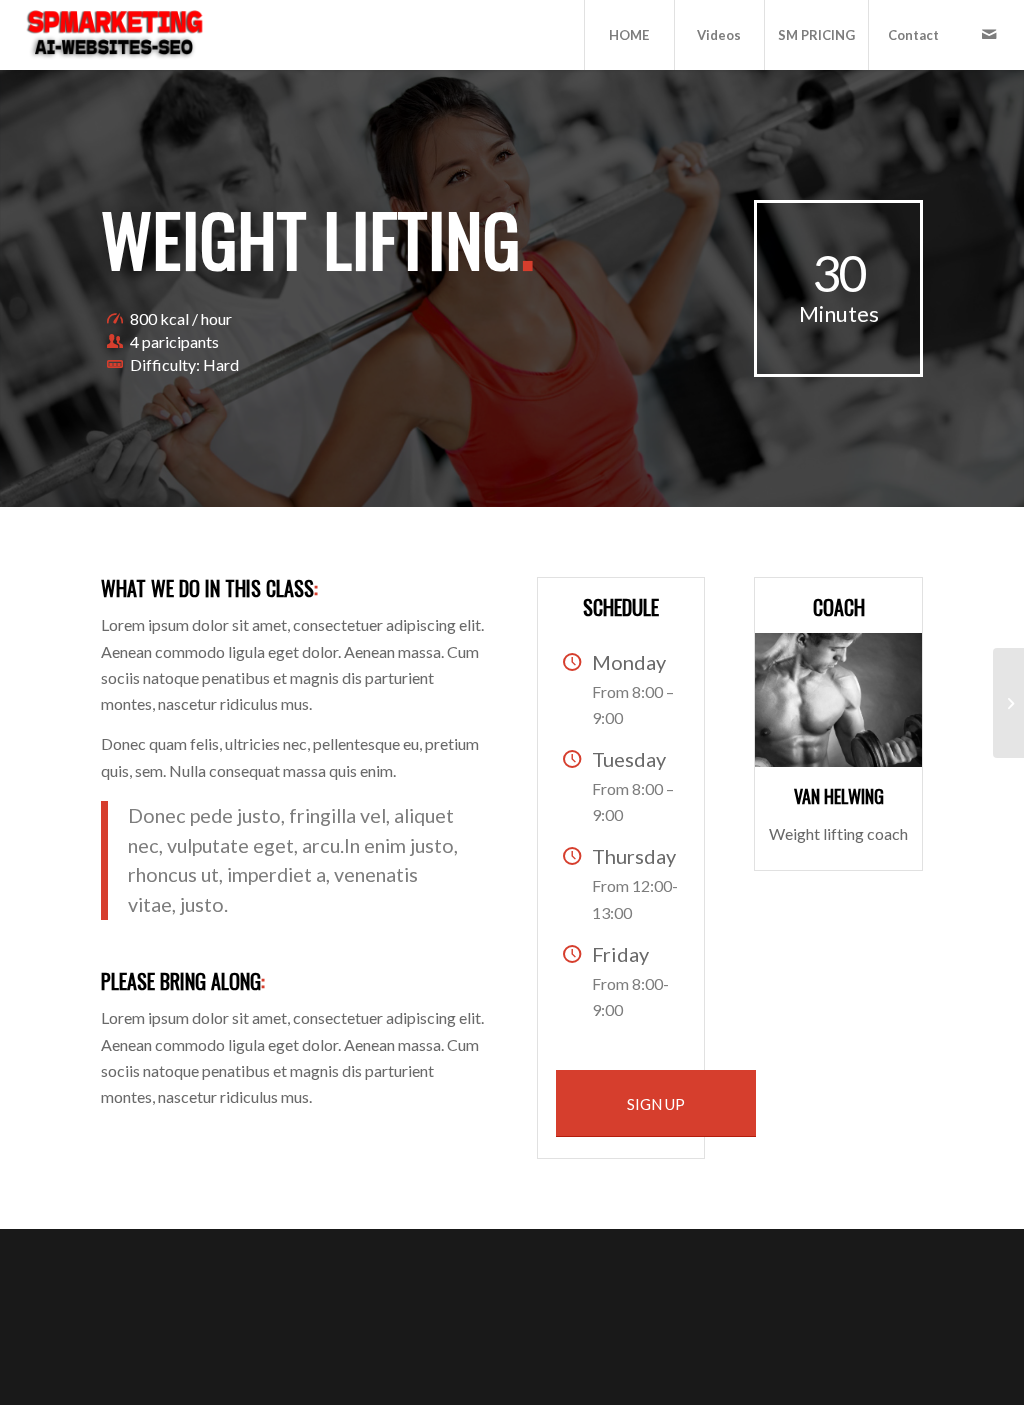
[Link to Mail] (989, 34)
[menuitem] (629, 35)
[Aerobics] (1008, 703)
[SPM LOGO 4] (113, 35)
